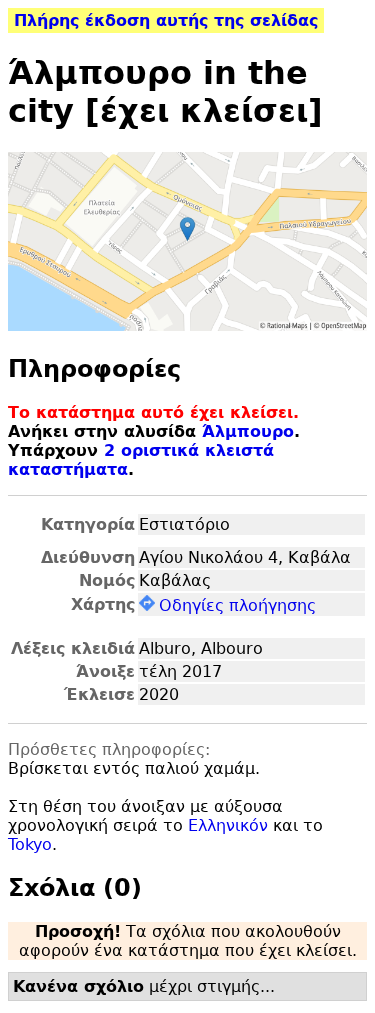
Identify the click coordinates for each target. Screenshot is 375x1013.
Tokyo (30, 844)
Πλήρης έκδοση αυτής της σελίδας (166, 20)
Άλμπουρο (248, 431)
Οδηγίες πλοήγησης (237, 605)
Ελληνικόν (228, 825)
